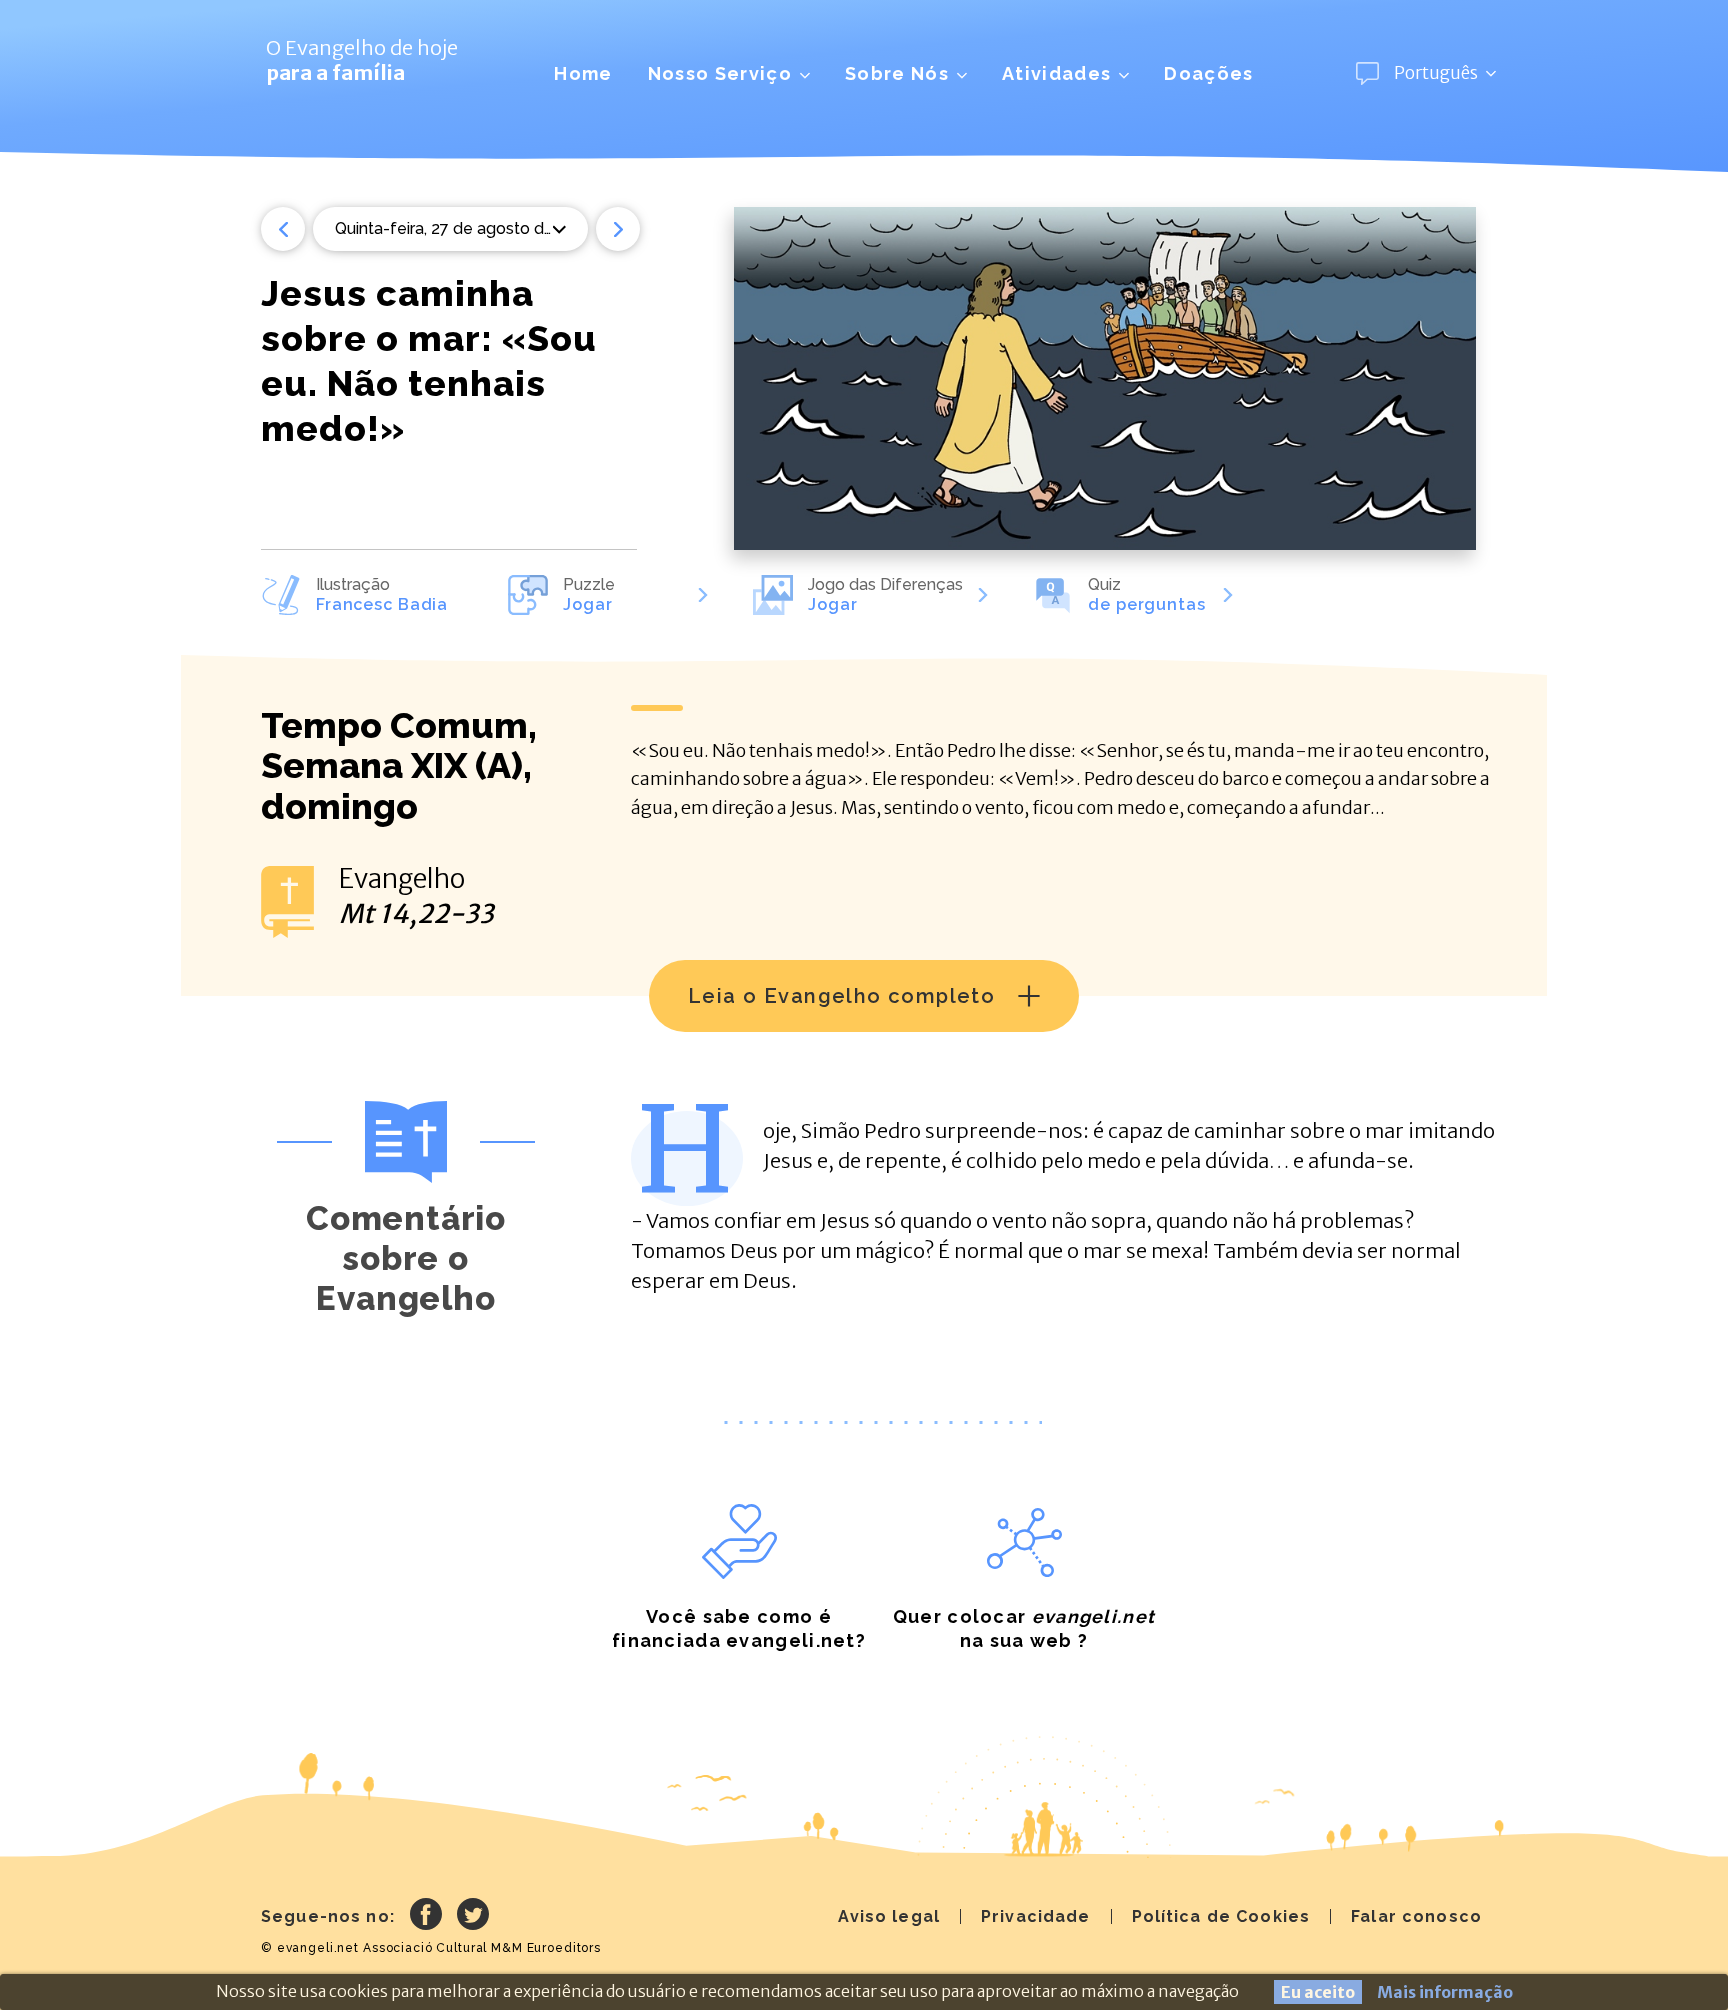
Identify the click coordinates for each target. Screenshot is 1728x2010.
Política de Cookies (1221, 1916)
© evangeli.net (310, 1948)
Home (583, 73)
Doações (1208, 73)
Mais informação (1445, 1992)
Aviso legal (889, 1916)
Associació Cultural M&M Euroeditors (482, 1948)
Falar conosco (1416, 1916)
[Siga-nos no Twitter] (473, 1917)
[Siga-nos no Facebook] (426, 1917)
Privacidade (1036, 1916)
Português (1436, 73)
